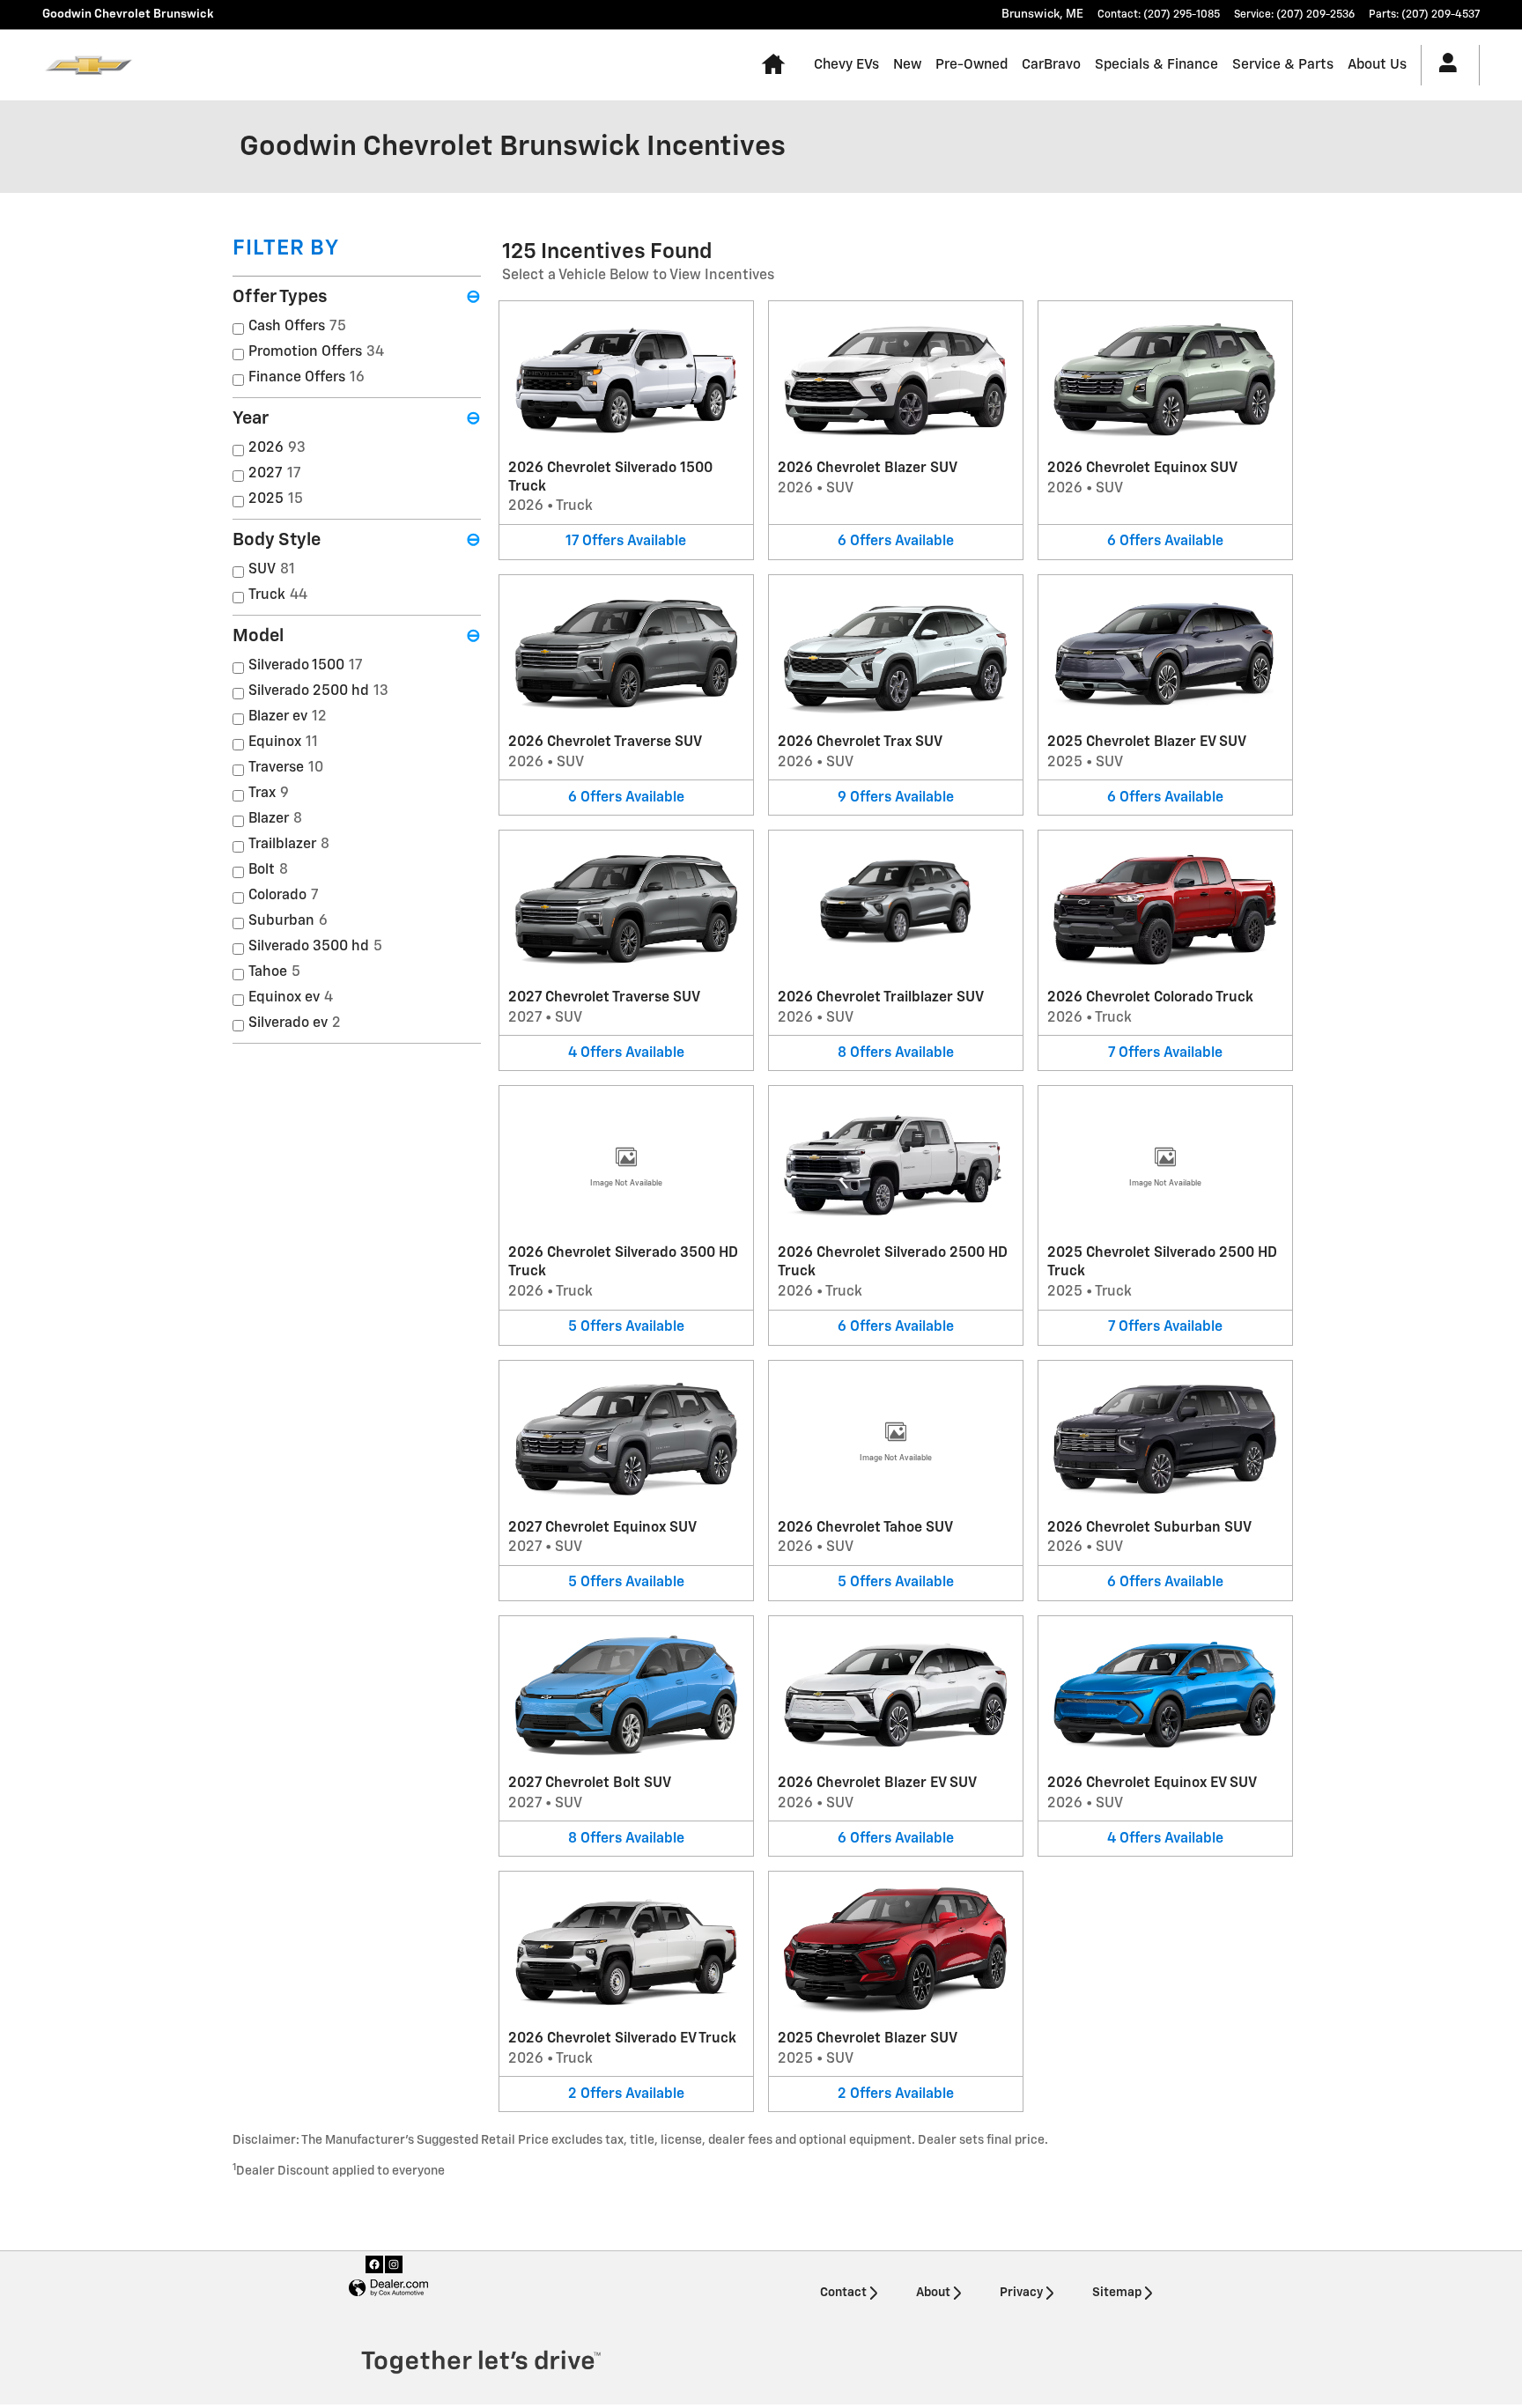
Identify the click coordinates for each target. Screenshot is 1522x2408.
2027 (275, 474)
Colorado (284, 896)
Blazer (275, 819)
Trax (269, 794)
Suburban (288, 921)
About (933, 2293)
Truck (278, 595)
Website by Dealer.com (388, 2289)
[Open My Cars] (1443, 65)
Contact (843, 2293)
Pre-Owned (972, 65)
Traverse (286, 768)
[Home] (89, 65)
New (907, 65)
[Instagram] (394, 2264)
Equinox (283, 742)
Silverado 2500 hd (318, 691)
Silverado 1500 (306, 666)
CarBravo (1051, 65)
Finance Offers (307, 378)
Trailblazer (289, 845)
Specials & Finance (1156, 65)
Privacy (1021, 2293)
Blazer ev (288, 717)
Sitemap (1117, 2293)
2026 (277, 448)
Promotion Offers (316, 352)
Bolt (268, 870)
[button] (626, 430)
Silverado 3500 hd (315, 947)
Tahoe (274, 972)
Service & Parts (1283, 65)
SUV (272, 570)
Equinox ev (291, 998)
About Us (1377, 65)
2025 (276, 499)
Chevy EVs (846, 65)
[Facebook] (374, 2264)
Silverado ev (295, 1023)
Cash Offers (297, 327)
